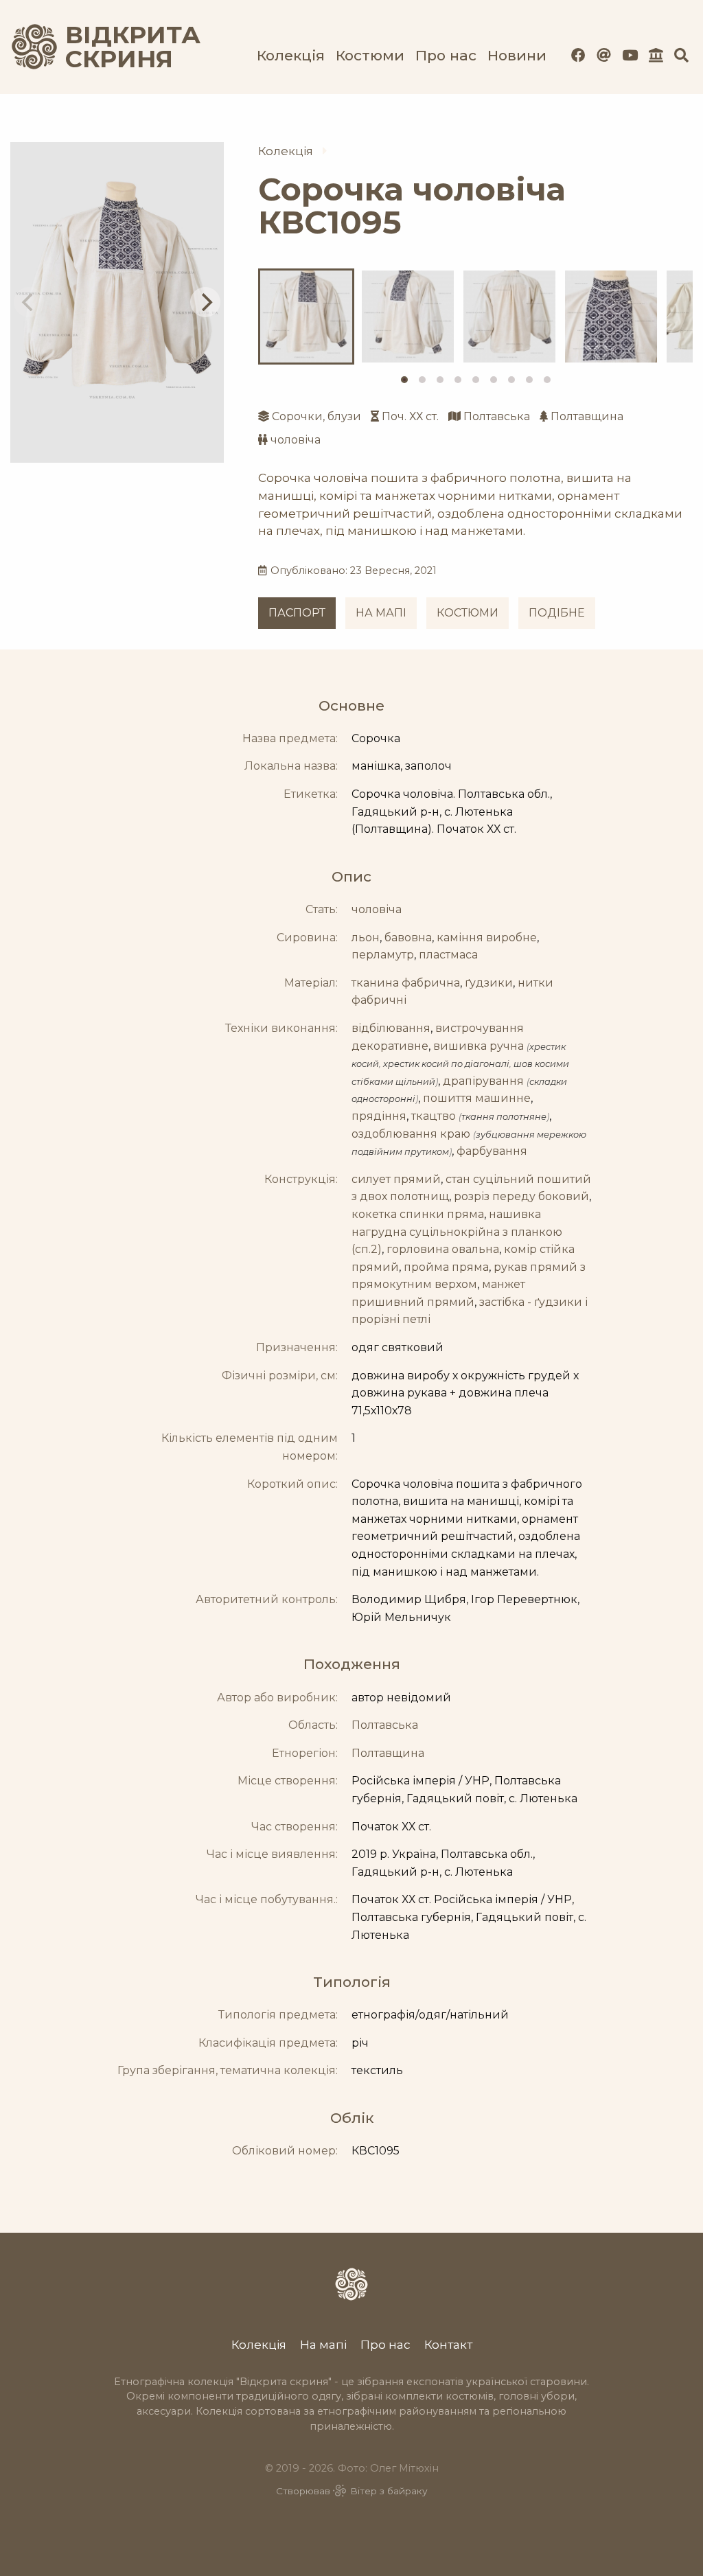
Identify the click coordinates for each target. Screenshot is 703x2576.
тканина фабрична (406, 983)
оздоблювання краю (411, 1134)
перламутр (383, 955)
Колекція (291, 55)
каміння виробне (487, 938)
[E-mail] (604, 55)
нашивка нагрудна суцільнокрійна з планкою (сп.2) (457, 1232)
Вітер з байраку (389, 2491)
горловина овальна (443, 1249)
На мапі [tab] (381, 613)
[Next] (205, 302)
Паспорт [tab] (297, 613)
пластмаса (448, 955)
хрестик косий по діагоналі (446, 1064)
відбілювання (391, 1028)
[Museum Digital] (656, 55)
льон (366, 938)
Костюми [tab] (468, 613)
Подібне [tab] (557, 613)
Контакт (448, 2344)
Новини (517, 55)
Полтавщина (587, 416)
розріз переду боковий (521, 1196)
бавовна (408, 938)
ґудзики (489, 983)
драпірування (483, 1081)
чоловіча (296, 440)
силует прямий (396, 1179)
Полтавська (497, 416)
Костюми (370, 55)
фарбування (492, 1151)
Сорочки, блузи (316, 416)
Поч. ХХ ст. (410, 416)
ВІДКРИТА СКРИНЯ (117, 47)
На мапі (323, 2344)
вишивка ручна (479, 1046)
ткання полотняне (504, 1117)
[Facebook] (578, 55)
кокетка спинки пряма (418, 1214)
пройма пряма (446, 1267)
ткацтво (434, 1116)
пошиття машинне (477, 1098)
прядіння (379, 1116)
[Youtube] (630, 55)
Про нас (446, 55)
